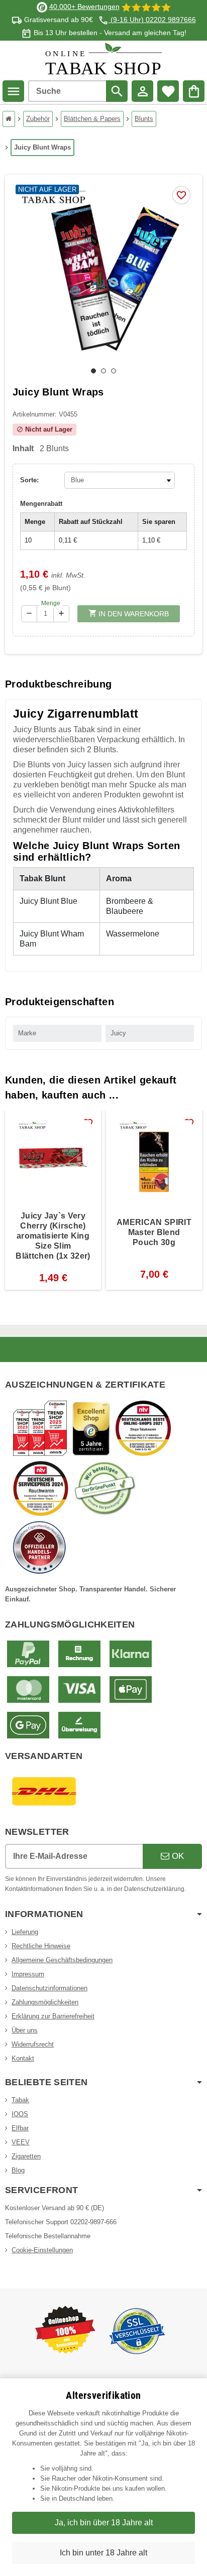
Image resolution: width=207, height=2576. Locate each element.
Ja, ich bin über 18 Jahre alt (104, 2523)
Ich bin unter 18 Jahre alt (103, 2553)
